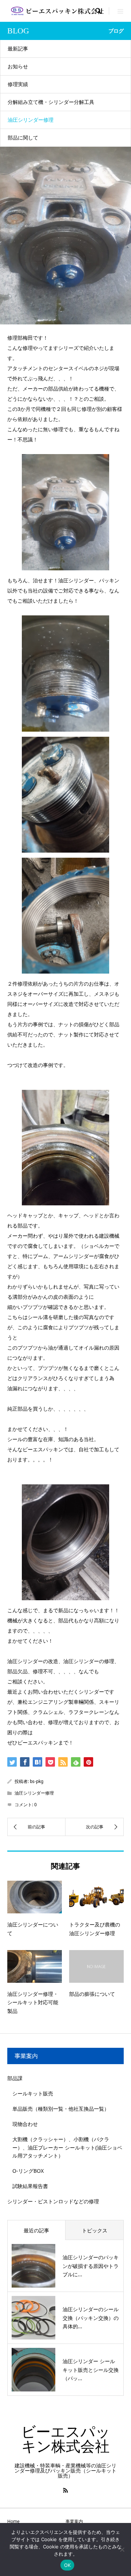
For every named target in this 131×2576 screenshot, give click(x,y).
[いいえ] (122, 2549)
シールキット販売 (33, 2093)
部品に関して (23, 138)
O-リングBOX (28, 2171)
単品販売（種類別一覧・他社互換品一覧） (61, 2109)
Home (13, 2521)
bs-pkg (37, 1781)
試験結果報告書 (30, 2186)
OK (68, 2565)
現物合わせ (25, 2124)
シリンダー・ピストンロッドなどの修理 (53, 2201)
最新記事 (18, 48)
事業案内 (74, 2521)
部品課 (15, 2078)
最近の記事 (36, 2230)
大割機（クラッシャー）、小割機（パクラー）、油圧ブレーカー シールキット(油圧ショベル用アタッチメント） (67, 2147)
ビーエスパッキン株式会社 (66, 2439)
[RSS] (65, 2490)
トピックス (95, 2230)
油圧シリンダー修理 (31, 120)
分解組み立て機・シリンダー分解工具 (51, 102)
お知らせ (18, 66)
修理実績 (18, 84)
